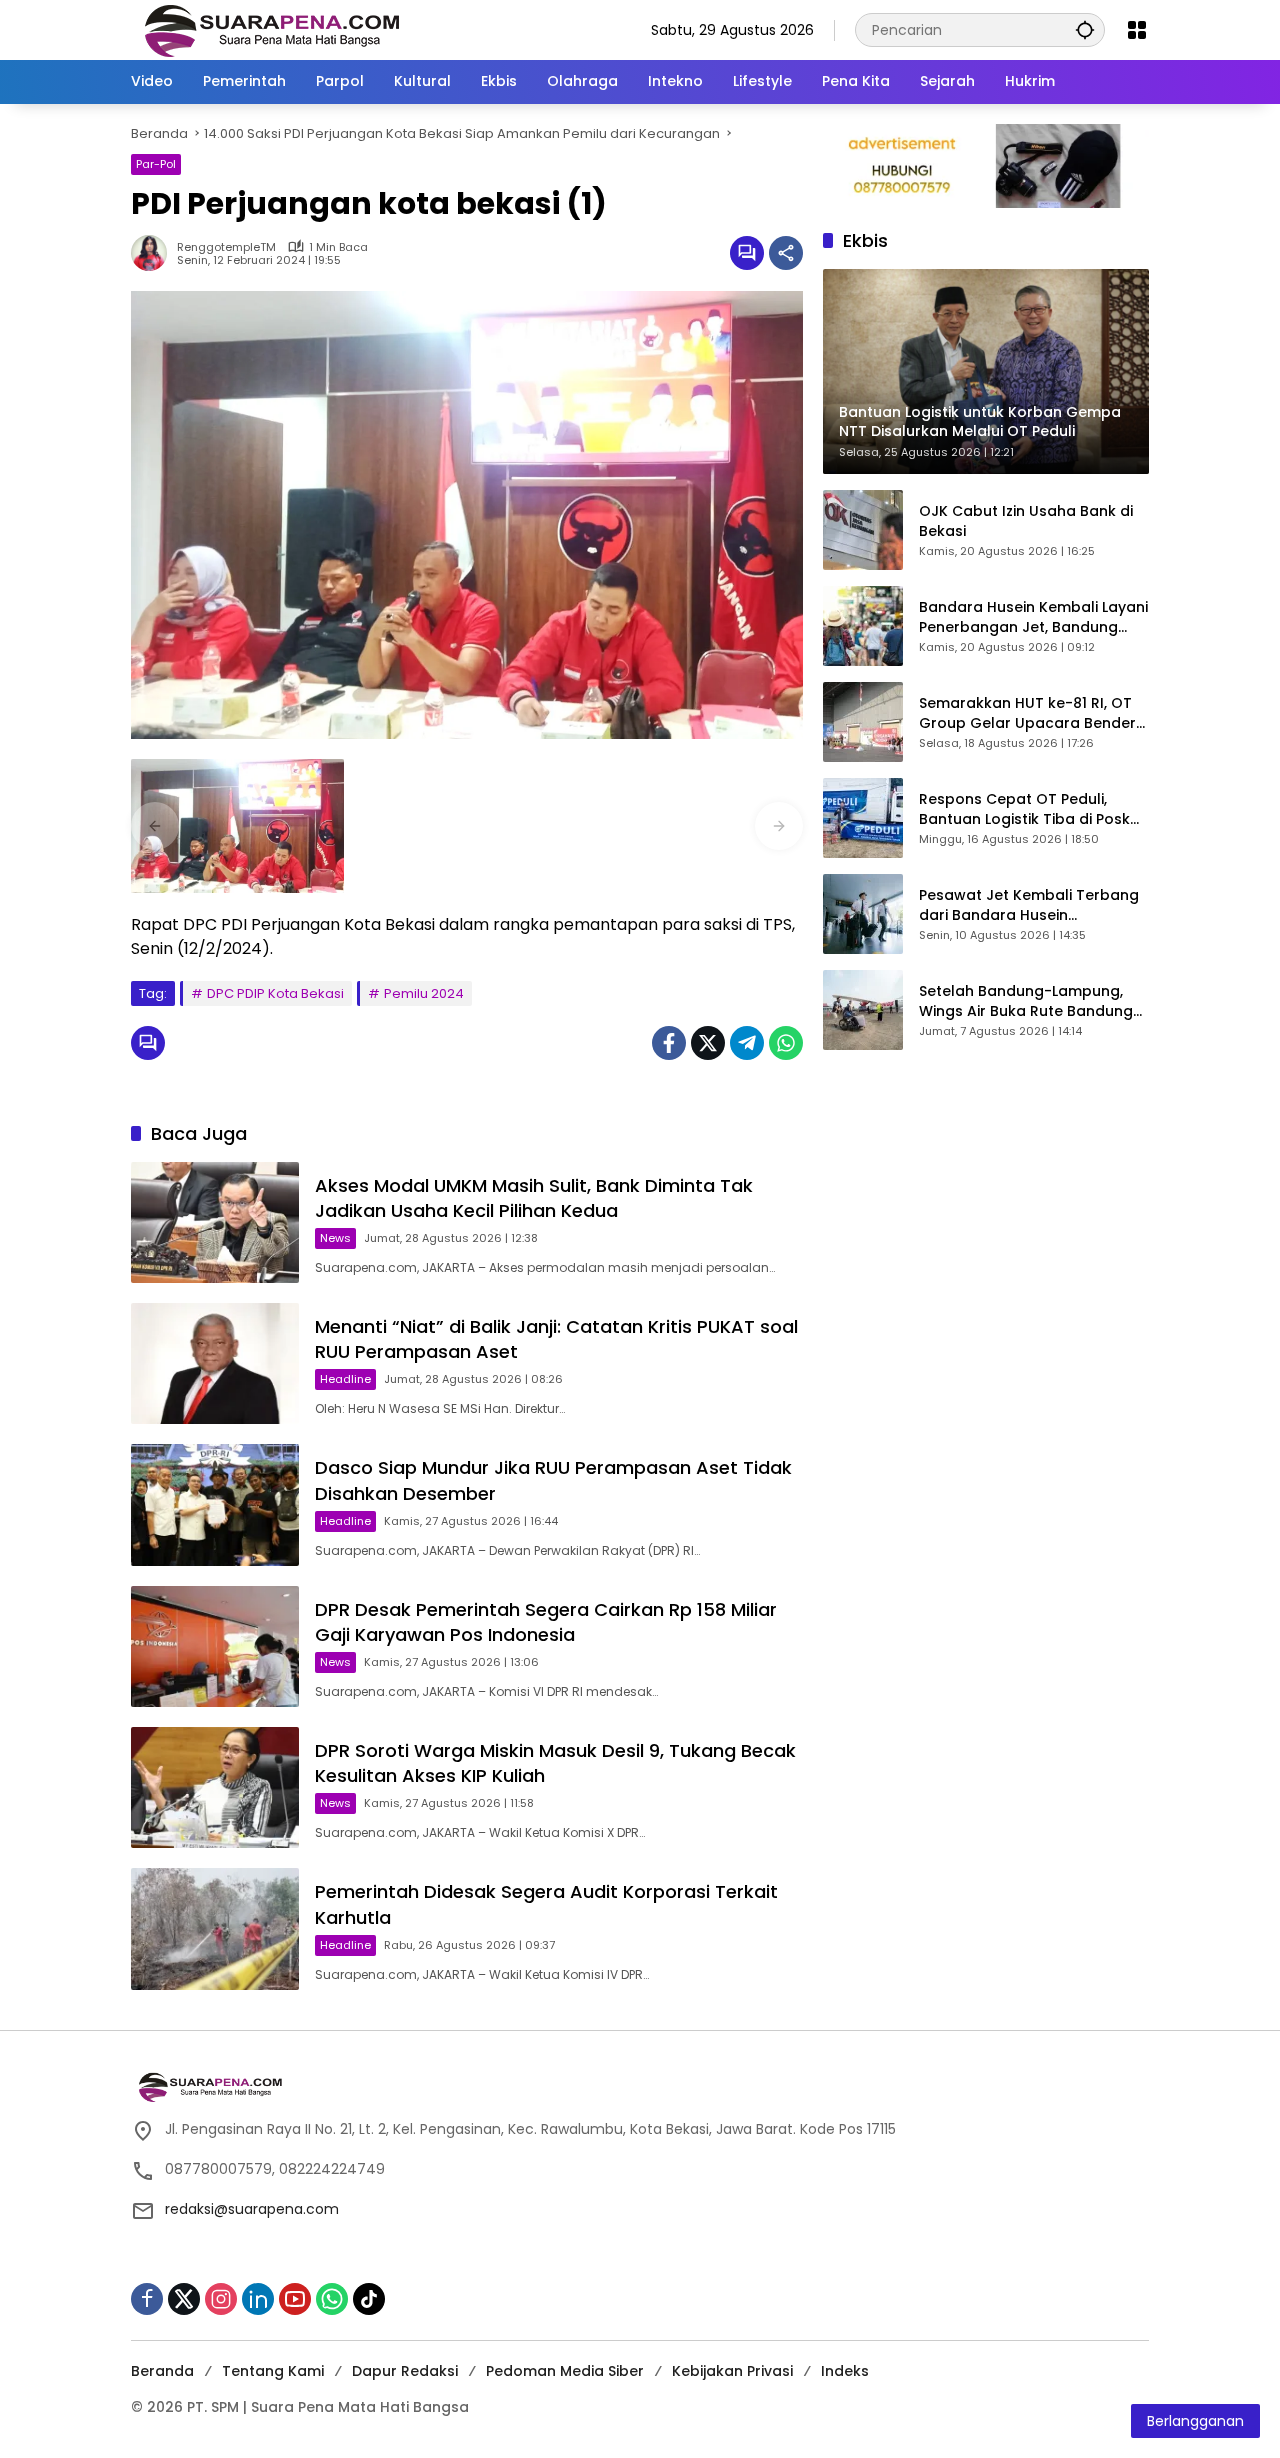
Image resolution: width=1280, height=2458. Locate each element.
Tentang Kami (273, 2371)
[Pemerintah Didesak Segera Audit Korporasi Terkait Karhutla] (215, 1928)
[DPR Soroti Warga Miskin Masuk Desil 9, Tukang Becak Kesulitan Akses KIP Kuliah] (215, 1787)
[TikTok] (369, 2299)
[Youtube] (295, 2299)
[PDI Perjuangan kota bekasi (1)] (237, 826)
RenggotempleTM (226, 247)
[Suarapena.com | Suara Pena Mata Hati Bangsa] (272, 29)
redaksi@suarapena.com (252, 2209)
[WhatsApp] (786, 1043)
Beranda (162, 2371)
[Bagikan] (786, 253)
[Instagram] (221, 2299)
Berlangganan (1195, 2421)
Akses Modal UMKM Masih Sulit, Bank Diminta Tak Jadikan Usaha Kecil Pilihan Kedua (534, 1198)
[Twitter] (708, 1043)
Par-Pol (156, 164)
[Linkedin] (258, 2299)
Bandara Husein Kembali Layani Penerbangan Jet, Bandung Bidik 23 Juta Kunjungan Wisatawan (1033, 617)
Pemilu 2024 (424, 993)
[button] (1085, 29)
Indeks (845, 2371)
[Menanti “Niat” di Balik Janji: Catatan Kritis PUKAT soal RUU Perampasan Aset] (215, 1363)
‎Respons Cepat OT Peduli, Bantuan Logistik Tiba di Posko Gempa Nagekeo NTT (1029, 809)
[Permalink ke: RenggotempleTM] (154, 253)
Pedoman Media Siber (565, 2371)
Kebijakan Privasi (732, 2371)
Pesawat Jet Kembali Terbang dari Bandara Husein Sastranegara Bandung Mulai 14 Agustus (1029, 905)
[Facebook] (669, 1043)
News (335, 1238)
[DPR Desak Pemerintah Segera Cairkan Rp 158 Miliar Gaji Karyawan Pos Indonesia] (215, 1646)
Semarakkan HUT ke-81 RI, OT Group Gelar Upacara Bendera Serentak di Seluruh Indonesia (1032, 713)
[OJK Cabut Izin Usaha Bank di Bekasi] (863, 530)
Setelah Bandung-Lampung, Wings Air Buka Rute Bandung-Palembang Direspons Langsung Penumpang (1030, 1001)
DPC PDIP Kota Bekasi (275, 993)
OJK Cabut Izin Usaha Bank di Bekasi (1026, 521)
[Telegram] (747, 1043)
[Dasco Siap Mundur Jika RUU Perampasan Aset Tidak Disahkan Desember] (215, 1504)
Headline (345, 1379)
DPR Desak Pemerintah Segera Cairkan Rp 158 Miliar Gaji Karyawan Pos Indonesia (546, 1622)
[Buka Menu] (1137, 30)
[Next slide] (779, 826)
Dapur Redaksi (405, 2371)
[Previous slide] (155, 826)
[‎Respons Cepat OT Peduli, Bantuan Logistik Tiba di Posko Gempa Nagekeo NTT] (863, 818)
